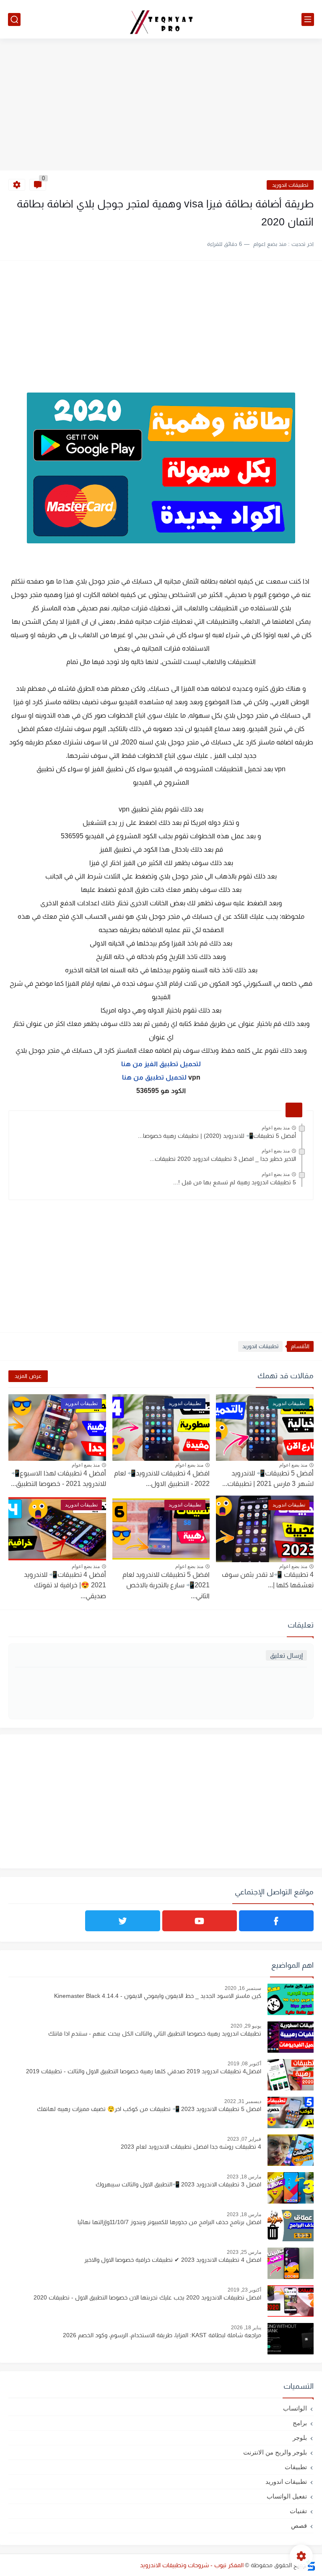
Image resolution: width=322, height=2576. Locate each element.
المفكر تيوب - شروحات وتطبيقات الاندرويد (192, 2565)
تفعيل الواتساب (287, 2496)
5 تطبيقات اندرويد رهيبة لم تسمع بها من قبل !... (235, 1182)
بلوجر (300, 2438)
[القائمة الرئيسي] (308, 19)
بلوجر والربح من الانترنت (275, 2452)
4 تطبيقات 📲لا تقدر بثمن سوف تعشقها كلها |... (268, 1580)
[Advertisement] (161, 106)
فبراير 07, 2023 (244, 2139)
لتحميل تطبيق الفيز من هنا (161, 1064)
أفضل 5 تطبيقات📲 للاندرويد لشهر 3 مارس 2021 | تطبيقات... (268, 1479)
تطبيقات (296, 2467)
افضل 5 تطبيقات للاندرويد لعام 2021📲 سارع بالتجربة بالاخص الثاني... (166, 1585)
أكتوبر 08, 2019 (244, 2064)
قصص (299, 2526)
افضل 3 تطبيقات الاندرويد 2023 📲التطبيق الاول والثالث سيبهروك (178, 2184)
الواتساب (295, 2408)
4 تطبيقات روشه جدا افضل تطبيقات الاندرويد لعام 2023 (191, 2147)
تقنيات (298, 2511)
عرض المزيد (28, 1376)
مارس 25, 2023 (244, 2252)
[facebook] (276, 1921)
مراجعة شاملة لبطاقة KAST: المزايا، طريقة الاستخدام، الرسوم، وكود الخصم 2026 (162, 2335)
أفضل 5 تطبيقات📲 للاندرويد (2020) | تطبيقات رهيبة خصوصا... (217, 1136)
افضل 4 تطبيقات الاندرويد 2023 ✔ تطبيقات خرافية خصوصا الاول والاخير (173, 2260)
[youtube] (200, 1921)
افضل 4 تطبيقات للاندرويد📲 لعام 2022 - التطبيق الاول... (162, 1479)
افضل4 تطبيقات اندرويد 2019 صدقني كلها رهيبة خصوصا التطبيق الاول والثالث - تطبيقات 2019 (144, 2071)
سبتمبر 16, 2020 (243, 1988)
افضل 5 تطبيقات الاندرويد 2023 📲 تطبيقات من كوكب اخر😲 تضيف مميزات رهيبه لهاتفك (149, 2109)
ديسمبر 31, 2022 (243, 2101)
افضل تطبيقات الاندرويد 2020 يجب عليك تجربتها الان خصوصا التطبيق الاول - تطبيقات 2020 (147, 2297)
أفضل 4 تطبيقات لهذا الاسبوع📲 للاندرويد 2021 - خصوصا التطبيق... (58, 1479)
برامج (300, 2423)
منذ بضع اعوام (276, 1128)
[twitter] (122, 1921)
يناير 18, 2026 (246, 2328)
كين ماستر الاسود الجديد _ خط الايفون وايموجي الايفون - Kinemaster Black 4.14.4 (158, 1996)
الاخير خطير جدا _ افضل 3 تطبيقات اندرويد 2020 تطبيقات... (223, 1159)
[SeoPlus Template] (311, 2565)
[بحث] (14, 19)
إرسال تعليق (286, 1655)
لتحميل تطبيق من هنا (161, 1077)
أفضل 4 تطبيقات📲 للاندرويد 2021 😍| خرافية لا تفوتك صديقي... (65, 1585)
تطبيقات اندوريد (290, 185)
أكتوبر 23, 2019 (244, 2290)
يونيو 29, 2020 (246, 2026)
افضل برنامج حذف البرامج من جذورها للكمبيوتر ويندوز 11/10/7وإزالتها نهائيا (169, 2222)
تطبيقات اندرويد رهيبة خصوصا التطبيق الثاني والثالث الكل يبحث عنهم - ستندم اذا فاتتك (155, 2033)
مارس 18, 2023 (244, 2177)
